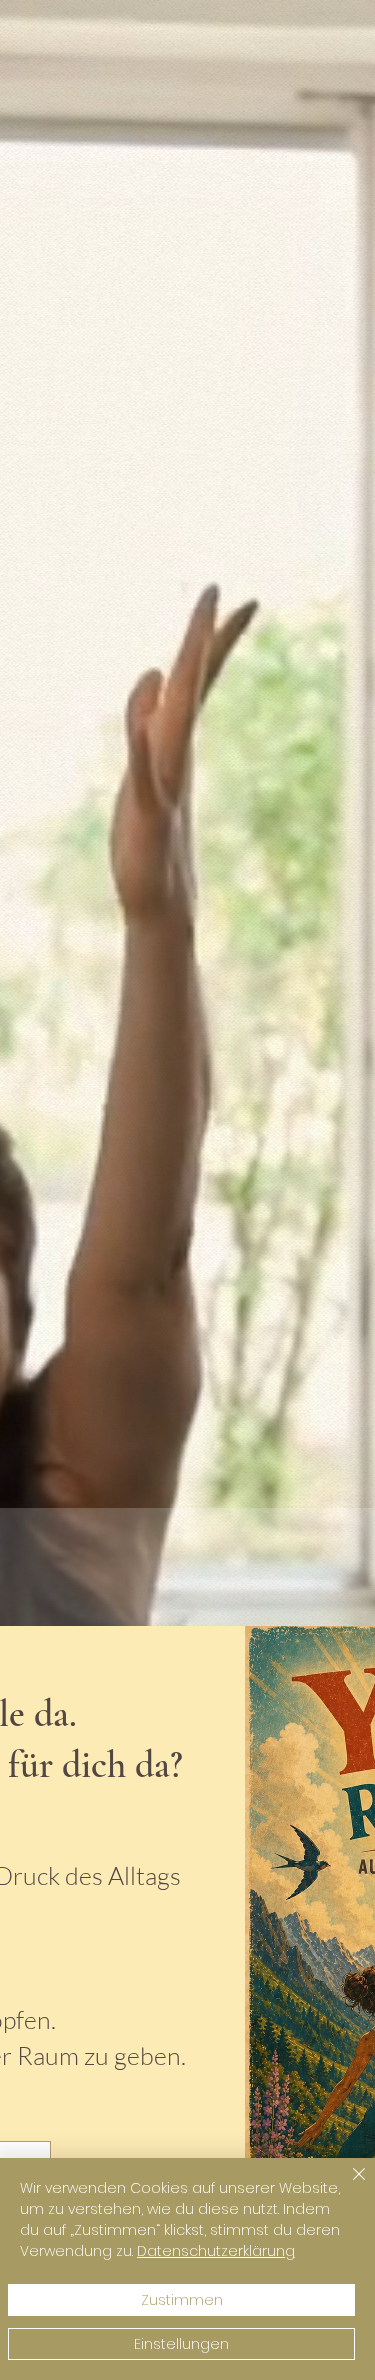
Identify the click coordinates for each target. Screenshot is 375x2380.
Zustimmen (182, 2300)
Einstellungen (181, 2344)
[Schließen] (347, 2186)
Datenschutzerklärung (216, 2251)
